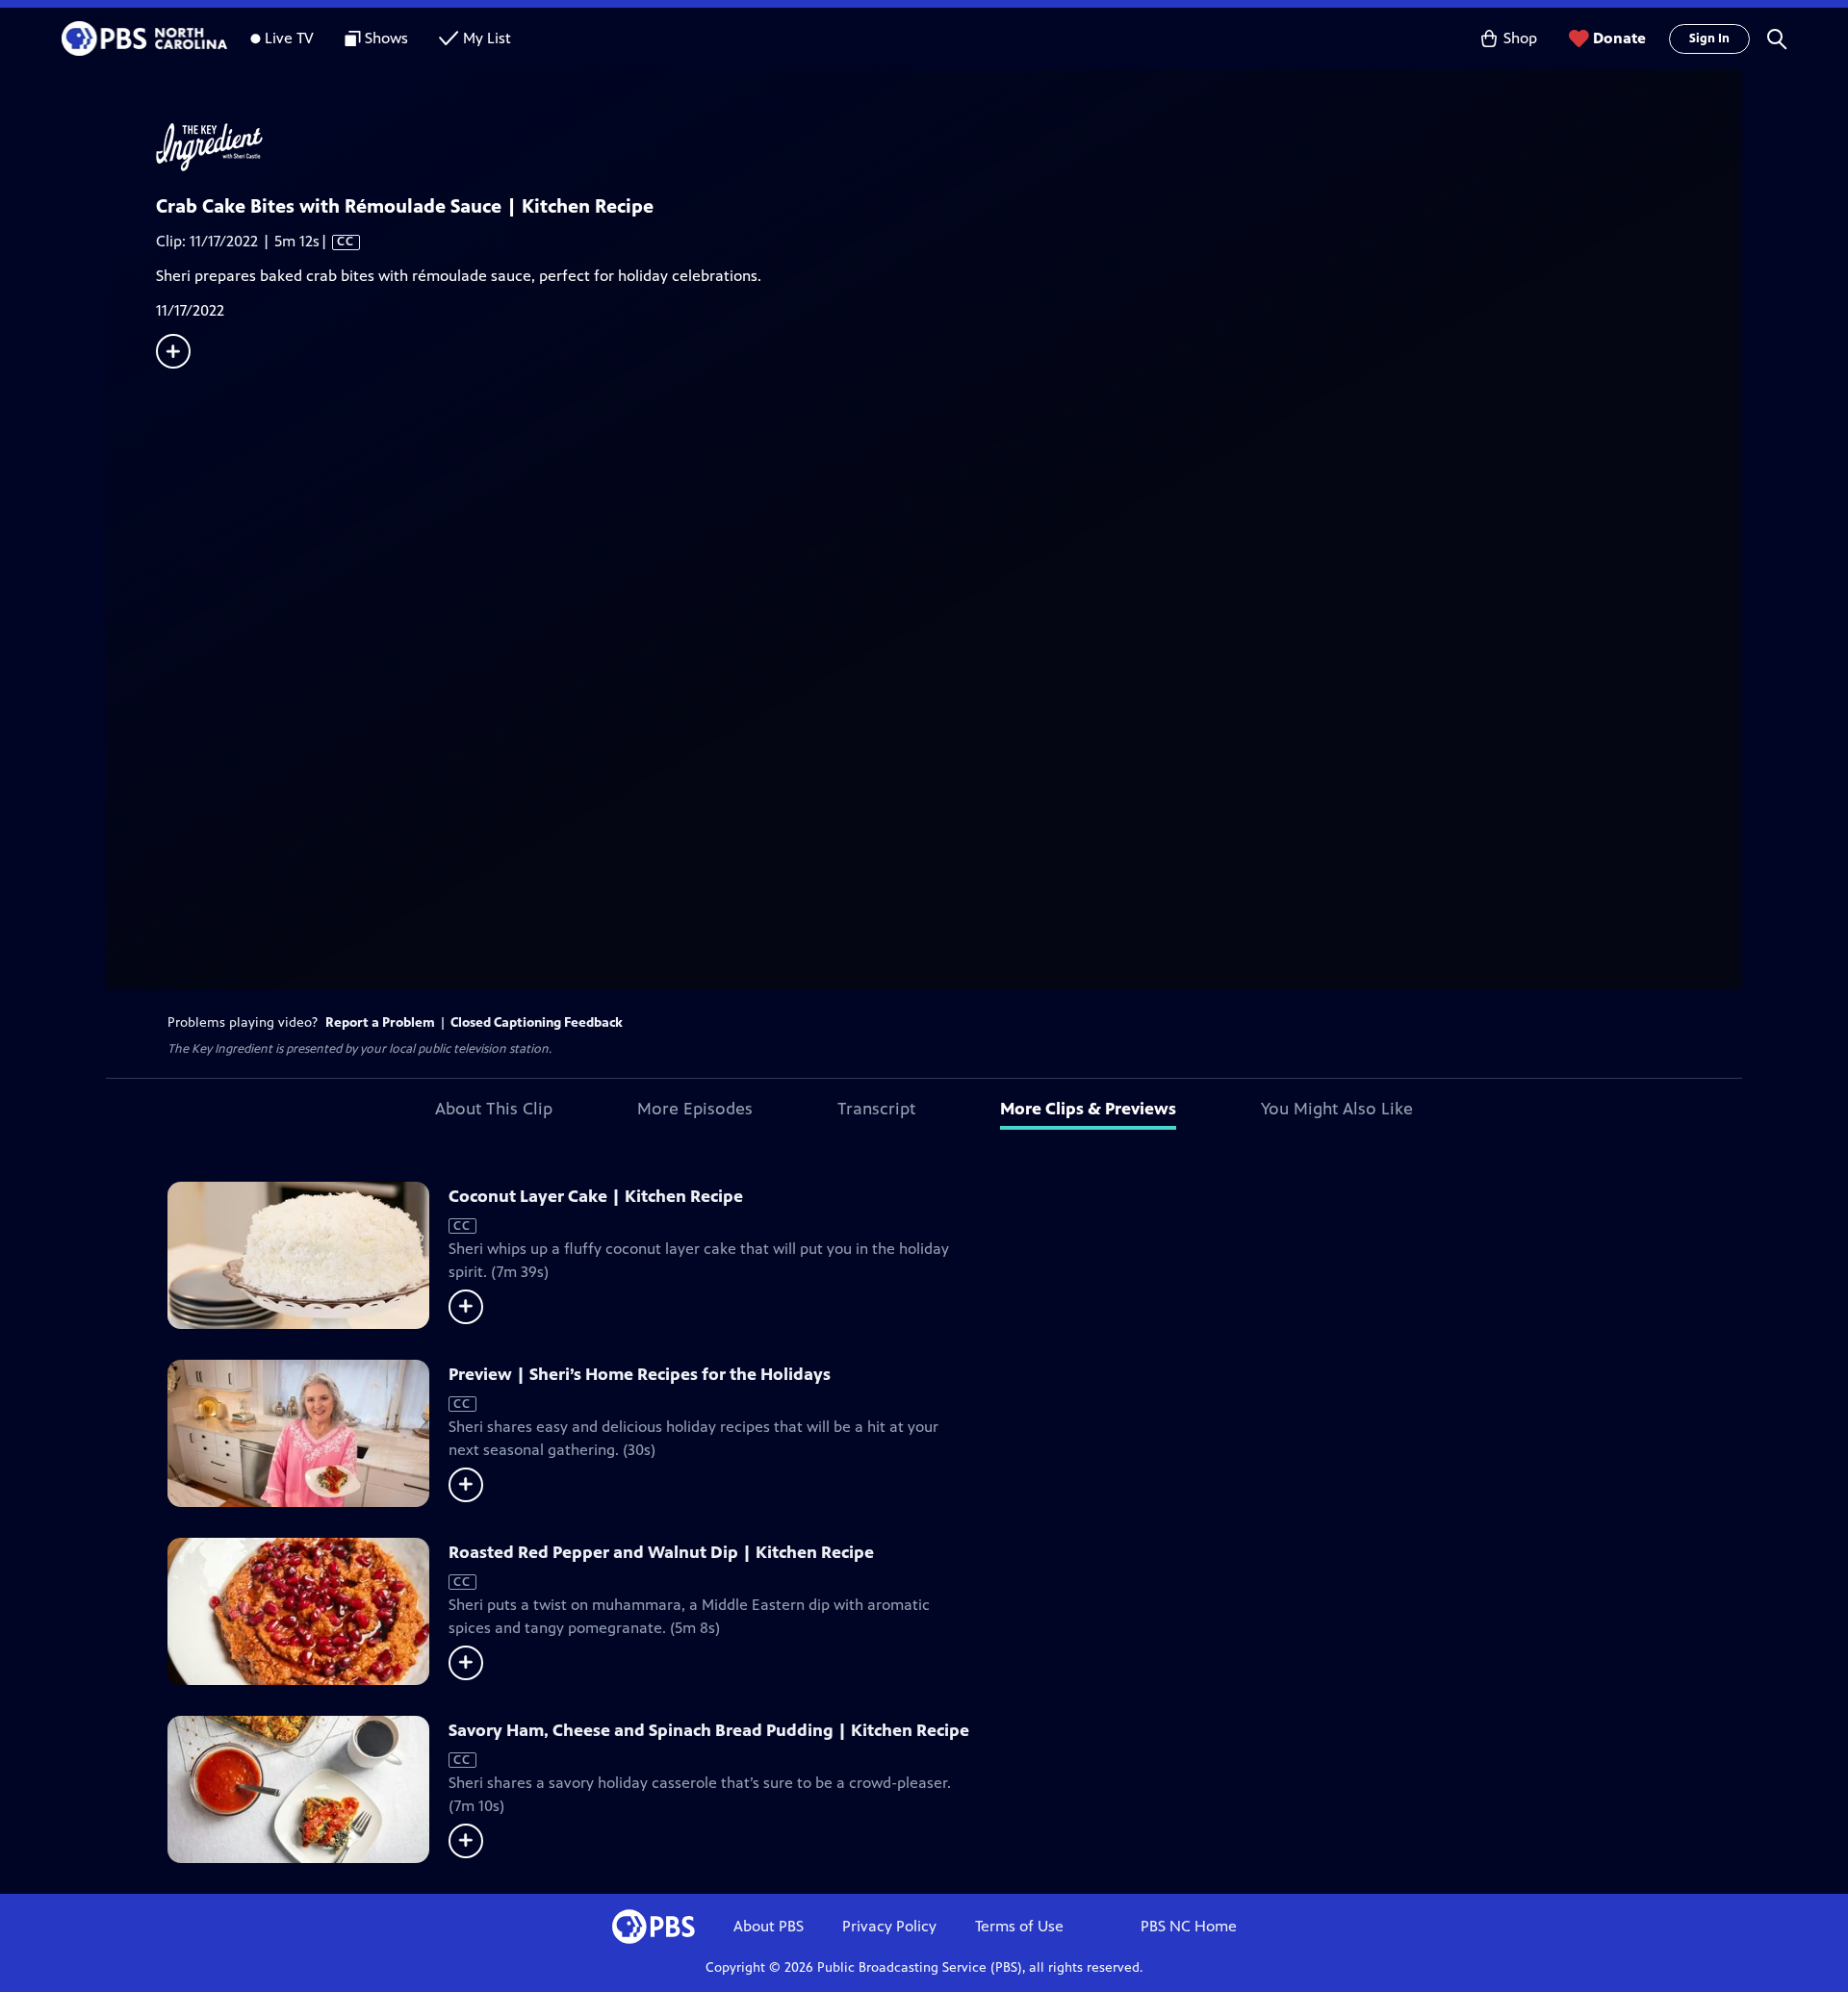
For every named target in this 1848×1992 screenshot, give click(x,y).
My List (487, 38)
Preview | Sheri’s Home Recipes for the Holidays (640, 1374)
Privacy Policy (889, 1926)
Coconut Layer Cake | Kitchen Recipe (596, 1196)
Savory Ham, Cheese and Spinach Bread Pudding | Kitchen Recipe (709, 1730)
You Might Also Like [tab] (1337, 1109)
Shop (1520, 38)
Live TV (289, 38)
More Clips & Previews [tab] (1088, 1109)
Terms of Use (1019, 1926)
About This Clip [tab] (494, 1109)
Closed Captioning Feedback (537, 1022)
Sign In (1709, 38)
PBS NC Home (1189, 1926)
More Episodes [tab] (695, 1109)
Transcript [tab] (876, 1109)
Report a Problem (380, 1022)
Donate (1619, 38)
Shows (386, 38)
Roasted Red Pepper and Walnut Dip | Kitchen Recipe (661, 1552)
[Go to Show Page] (949, 147)
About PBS (769, 1926)
